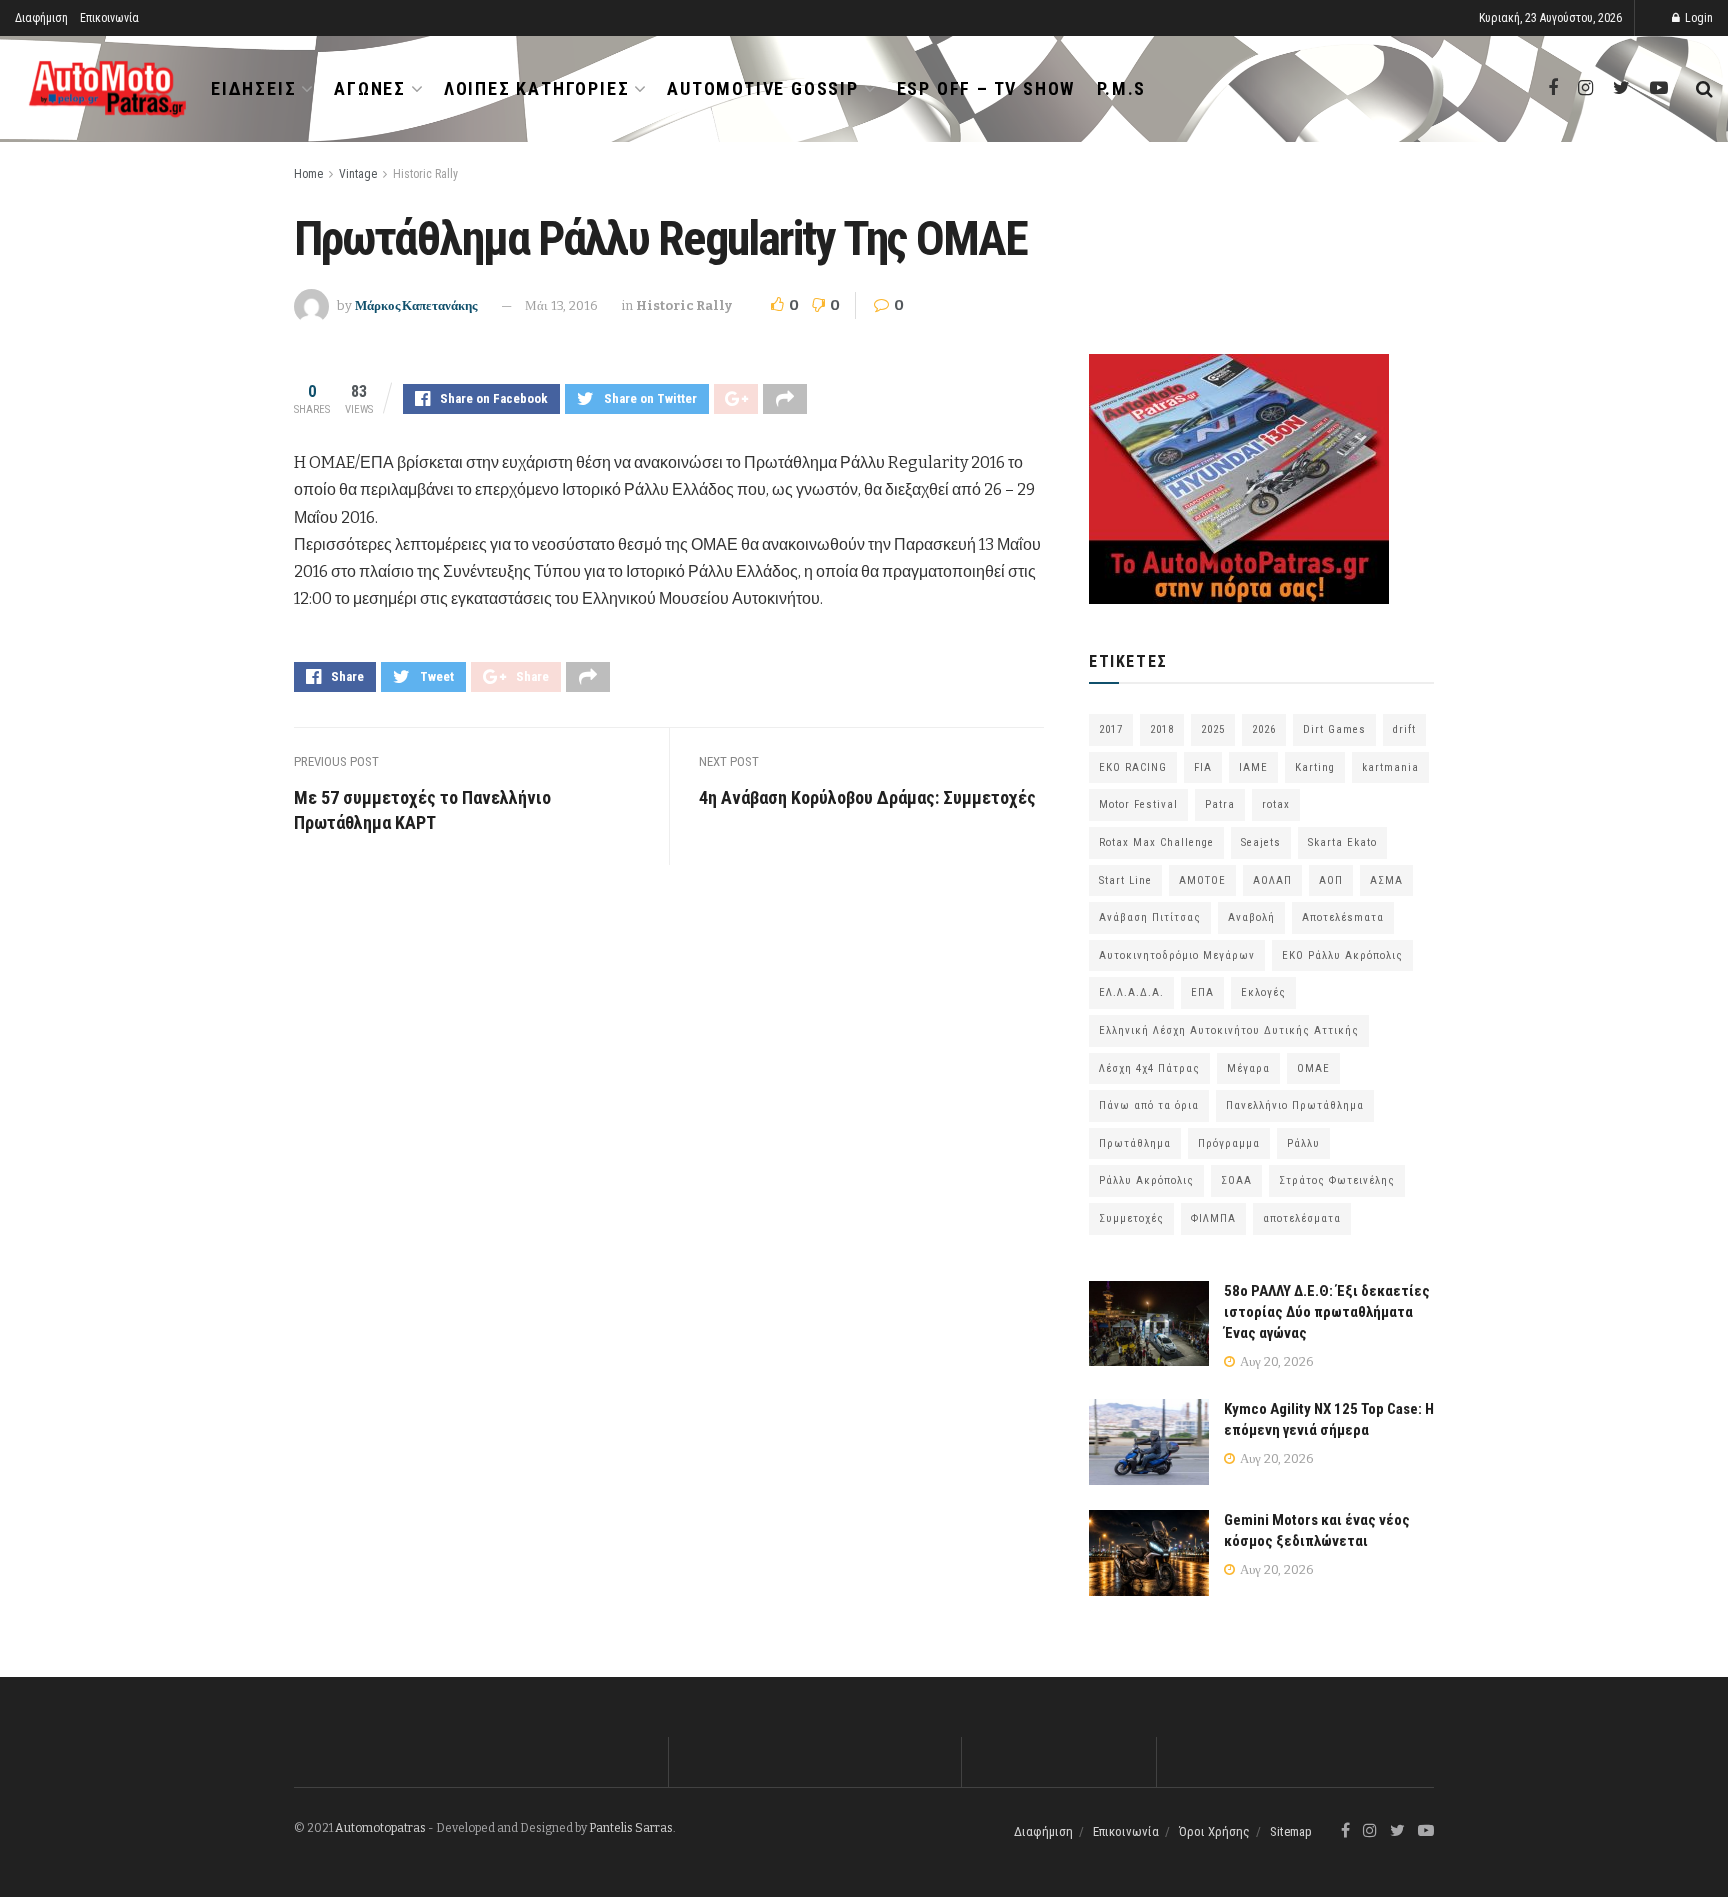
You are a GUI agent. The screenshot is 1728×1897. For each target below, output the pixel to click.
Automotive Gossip (763, 88)
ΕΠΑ (1202, 992)
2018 (1162, 729)
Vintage (358, 174)
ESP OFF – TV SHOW (986, 88)
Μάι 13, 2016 (561, 305)
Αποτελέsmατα (1343, 917)
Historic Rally (425, 174)
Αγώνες (370, 88)
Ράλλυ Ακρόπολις (1146, 1180)
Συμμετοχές (1131, 1218)
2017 (1111, 729)
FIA (1203, 767)
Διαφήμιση (41, 18)
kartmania (1390, 767)
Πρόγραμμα (1229, 1143)
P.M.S (1121, 88)
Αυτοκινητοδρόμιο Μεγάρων (1177, 955)
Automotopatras (380, 1828)
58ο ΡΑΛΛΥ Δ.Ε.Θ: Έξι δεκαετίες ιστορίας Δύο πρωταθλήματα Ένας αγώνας (1327, 1312)
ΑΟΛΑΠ (1272, 880)
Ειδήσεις (253, 88)
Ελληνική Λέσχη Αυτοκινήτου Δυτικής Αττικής (1229, 1030)
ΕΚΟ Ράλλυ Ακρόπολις (1342, 955)
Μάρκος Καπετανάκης (416, 305)
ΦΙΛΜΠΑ (1213, 1218)
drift (1404, 729)
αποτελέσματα (1302, 1218)
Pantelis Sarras (631, 1828)
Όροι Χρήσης (1214, 1831)
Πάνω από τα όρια (1149, 1105)
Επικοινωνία (109, 18)
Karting (1315, 767)
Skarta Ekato (1342, 842)
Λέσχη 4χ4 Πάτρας (1149, 1068)
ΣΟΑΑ (1236, 1180)
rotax (1276, 804)
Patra (1220, 804)
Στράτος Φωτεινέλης (1337, 1180)
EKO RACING (1133, 767)
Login (1697, 18)
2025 (1213, 729)
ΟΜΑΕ (1313, 1068)
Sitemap (1291, 1831)
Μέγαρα (1248, 1068)
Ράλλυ (1303, 1143)
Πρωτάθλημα (1135, 1143)
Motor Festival (1138, 804)
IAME (1253, 767)
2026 (1264, 729)
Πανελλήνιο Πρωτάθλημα (1295, 1105)
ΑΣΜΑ (1386, 880)
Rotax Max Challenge (1156, 842)
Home (308, 174)
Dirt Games (1334, 729)
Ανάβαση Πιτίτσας (1150, 917)
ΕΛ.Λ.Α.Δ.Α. (1131, 992)
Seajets (1261, 842)
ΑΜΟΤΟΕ (1202, 880)
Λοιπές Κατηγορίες (537, 88)
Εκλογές (1263, 992)
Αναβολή (1251, 917)
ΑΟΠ (1331, 880)
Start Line (1125, 880)
